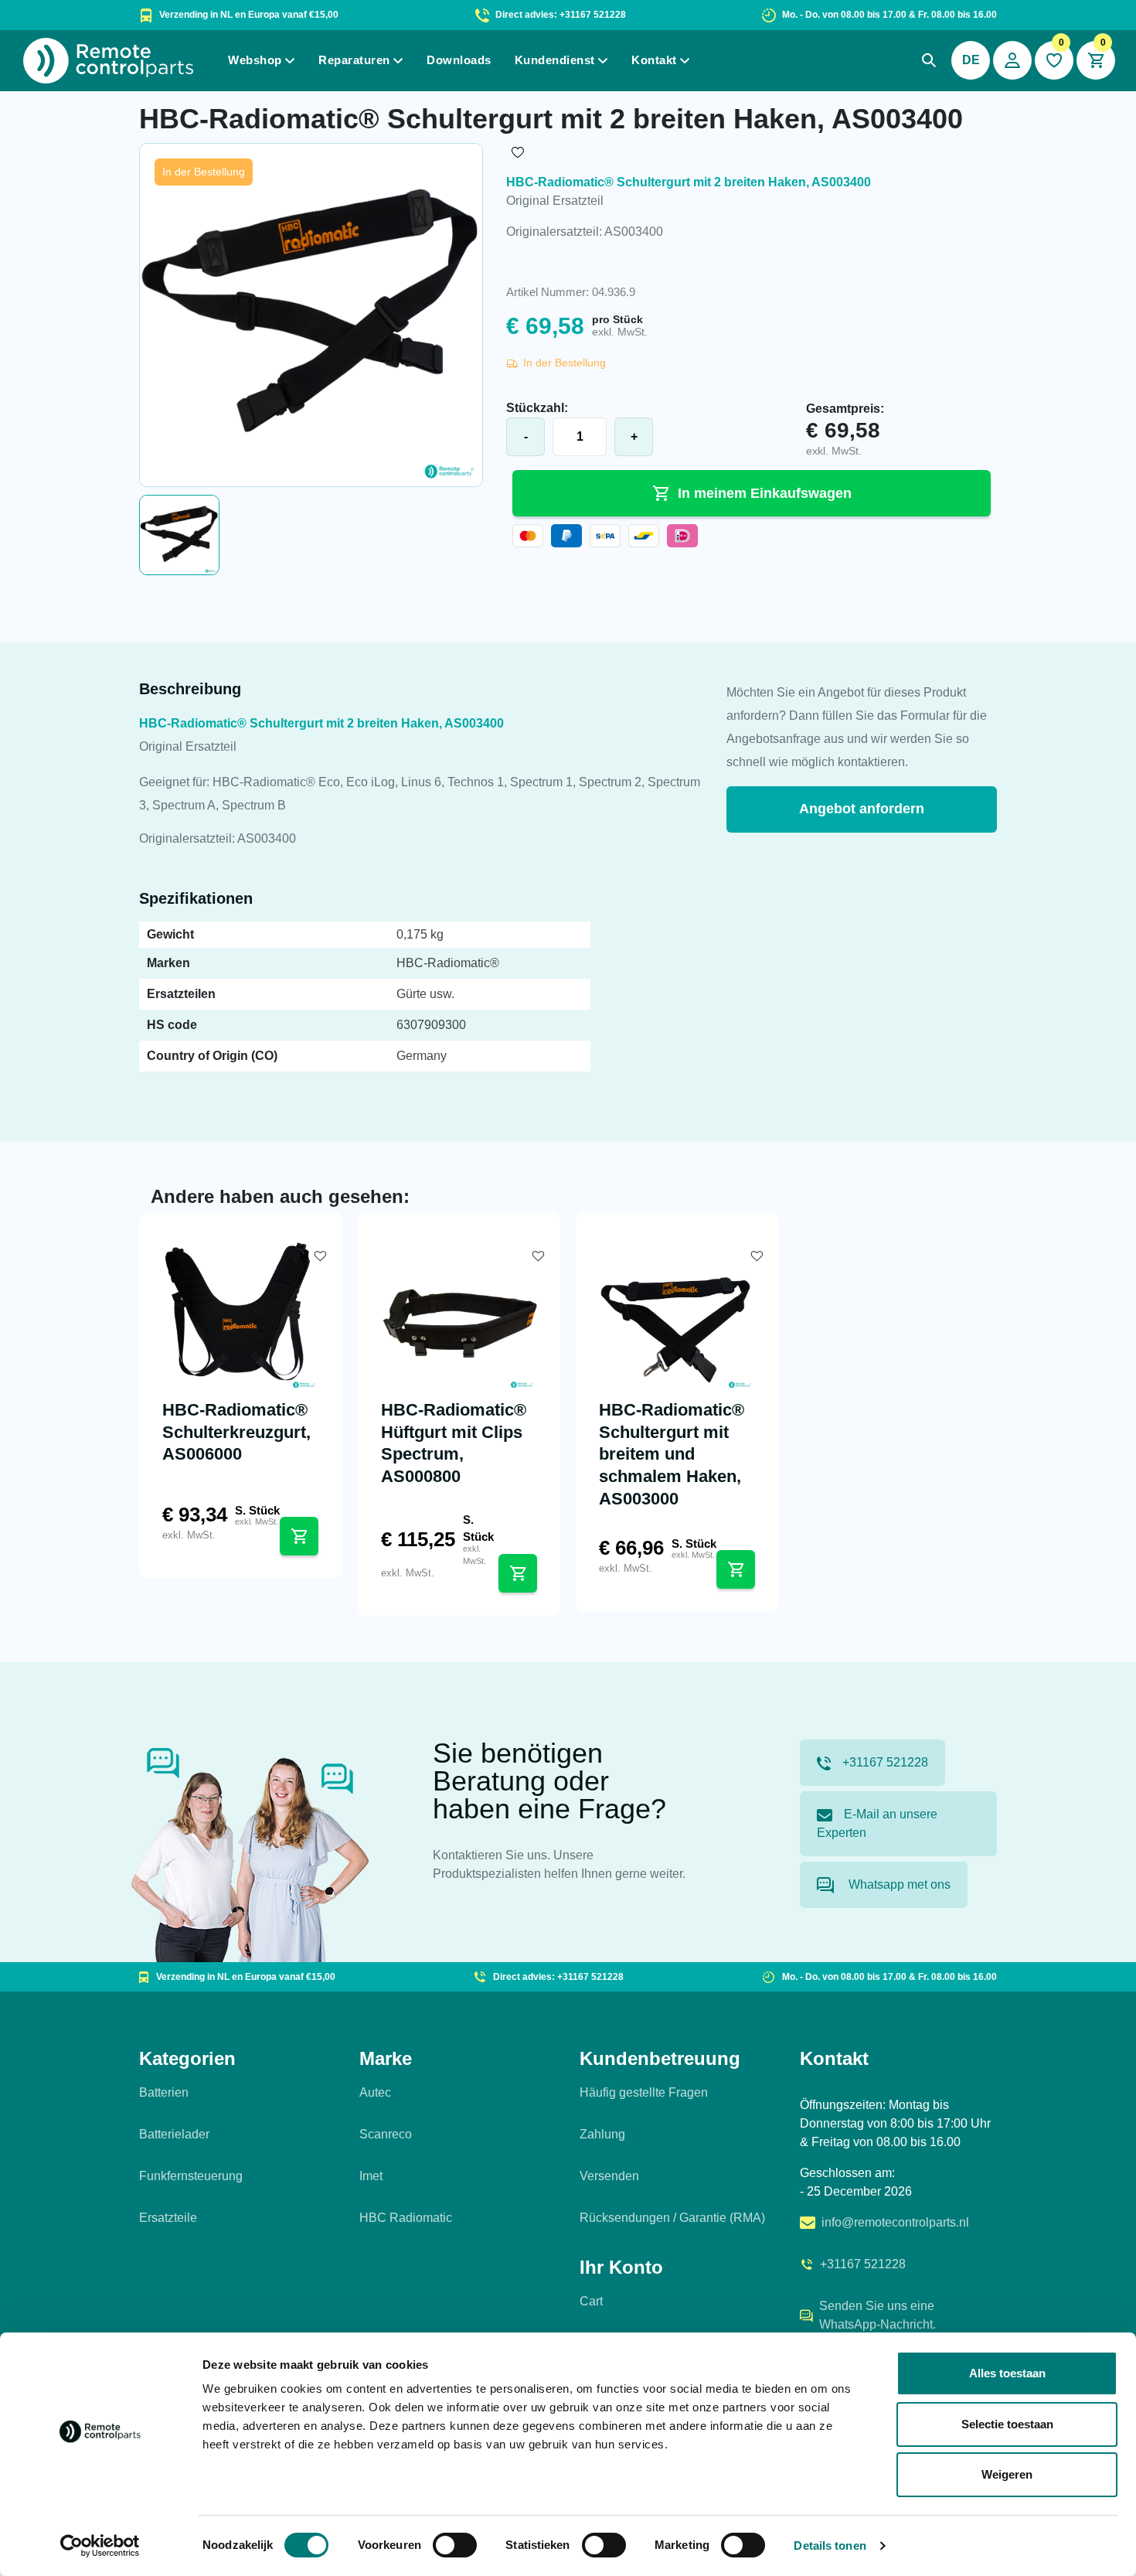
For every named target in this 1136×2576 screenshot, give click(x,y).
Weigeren (1007, 2474)
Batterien (164, 2092)
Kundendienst (555, 60)
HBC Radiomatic (406, 2218)
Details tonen (830, 2545)
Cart (591, 2301)
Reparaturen (354, 60)
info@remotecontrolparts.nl (895, 2222)
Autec (375, 2092)
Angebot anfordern (862, 809)
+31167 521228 (885, 1762)
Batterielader (174, 2134)
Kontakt (654, 60)
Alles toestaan (1007, 2373)
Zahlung (602, 2134)
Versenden (609, 2176)
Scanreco (386, 2134)
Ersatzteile (168, 2218)
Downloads (459, 60)
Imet (371, 2176)
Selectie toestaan (1007, 2424)
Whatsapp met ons (898, 1884)
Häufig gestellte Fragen (644, 2092)
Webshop (255, 60)
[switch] (455, 2545)
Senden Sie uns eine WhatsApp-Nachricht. (878, 2315)
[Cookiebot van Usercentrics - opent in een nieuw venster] (100, 2546)
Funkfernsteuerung (191, 2176)
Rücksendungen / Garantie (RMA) (672, 2218)
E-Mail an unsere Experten (877, 1823)
